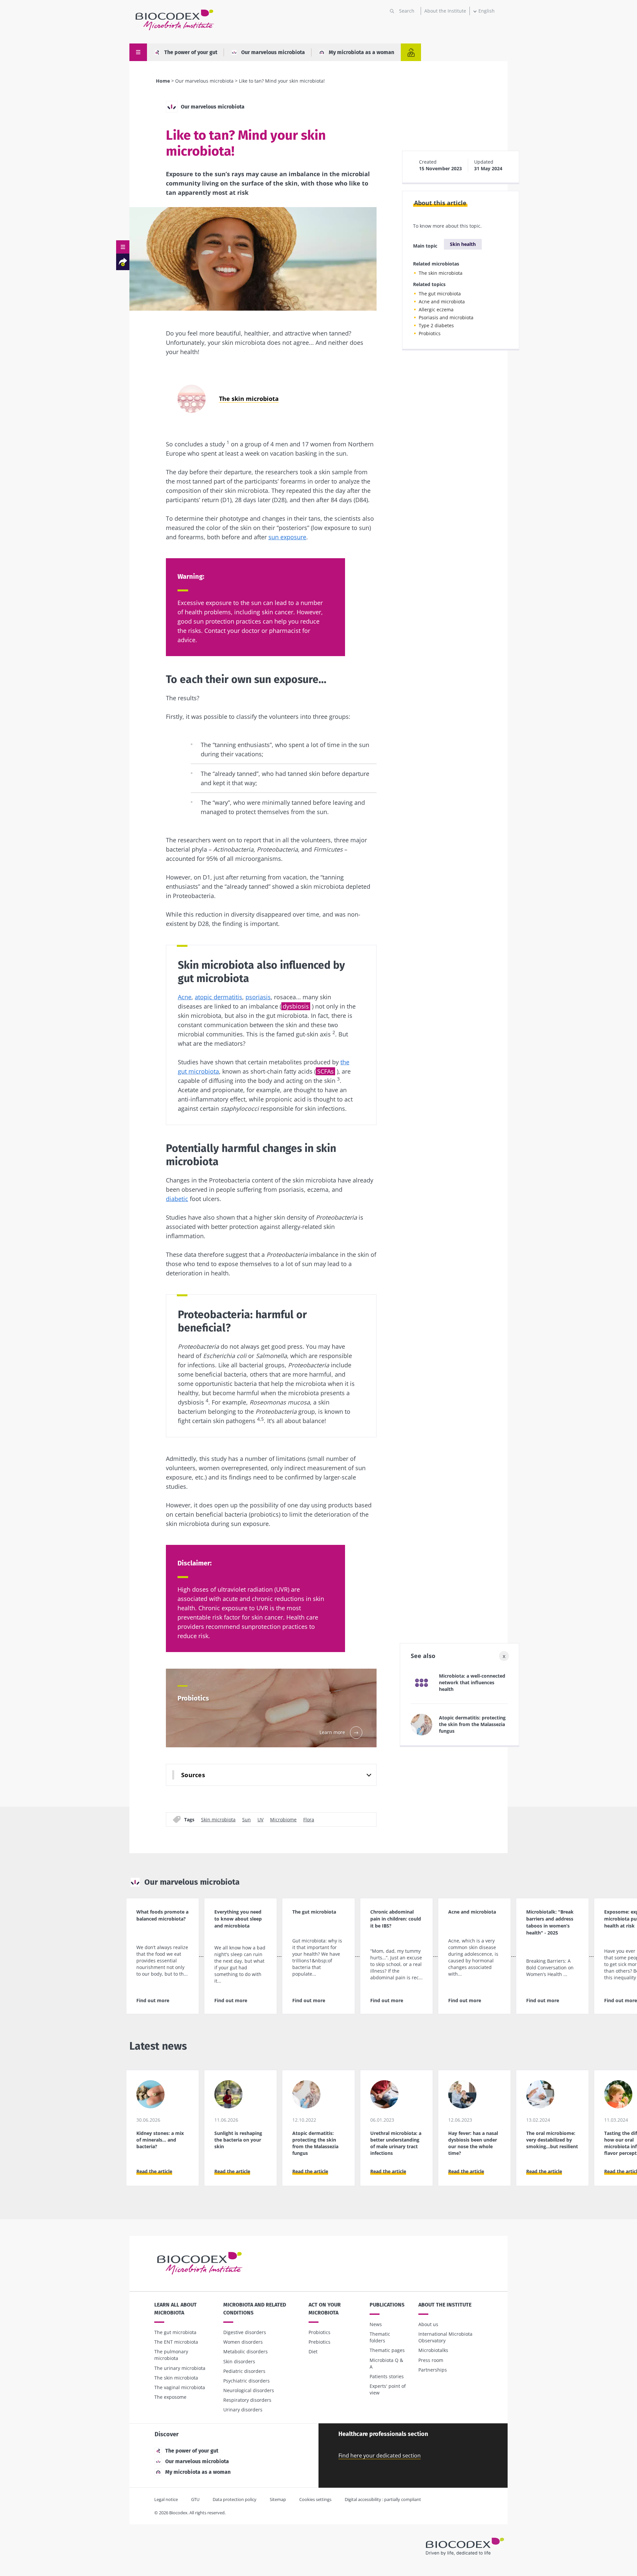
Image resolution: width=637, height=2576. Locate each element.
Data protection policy (235, 2499)
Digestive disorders (245, 2332)
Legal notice (166, 2499)
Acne (185, 997)
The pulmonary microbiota (171, 2355)
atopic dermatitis (218, 997)
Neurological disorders (249, 2390)
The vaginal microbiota (180, 2387)
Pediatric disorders (244, 2371)
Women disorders (243, 2342)
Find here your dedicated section (380, 2456)
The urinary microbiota (180, 2368)
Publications (387, 2305)
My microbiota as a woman (361, 52)
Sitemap (278, 2499)
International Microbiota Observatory (445, 2337)
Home (163, 81)
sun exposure (287, 537)
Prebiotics (319, 2342)
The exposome (170, 2397)
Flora (309, 1819)
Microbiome (283, 1819)
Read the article (154, 2171)
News (376, 2324)
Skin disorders (239, 2361)
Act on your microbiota (325, 2309)
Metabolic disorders (246, 2351)
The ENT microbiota (176, 2342)
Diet (313, 2351)
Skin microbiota (218, 1819)
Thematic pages (387, 2350)
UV (260, 1819)
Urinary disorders (243, 2410)
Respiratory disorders (247, 2400)
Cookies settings (315, 2499)
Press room (431, 2360)
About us (428, 2324)
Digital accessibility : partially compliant (383, 2499)
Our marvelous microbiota (273, 52)
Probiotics (430, 333)
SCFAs (325, 1071)
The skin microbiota (441, 273)
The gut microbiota (440, 294)
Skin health (463, 244)
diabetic (177, 1199)
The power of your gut (191, 52)
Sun (247, 1819)
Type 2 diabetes (436, 325)
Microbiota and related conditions (255, 2309)
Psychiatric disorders (247, 2381)
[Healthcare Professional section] (411, 52)
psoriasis (258, 997)
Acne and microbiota (442, 302)
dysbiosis (296, 1006)
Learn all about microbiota (176, 2309)
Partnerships (433, 2370)
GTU (195, 2499)
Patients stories (387, 2376)
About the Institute (445, 11)
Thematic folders (380, 2337)
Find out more (153, 2000)
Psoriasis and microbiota (446, 317)
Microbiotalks (433, 2350)
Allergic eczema (436, 309)
